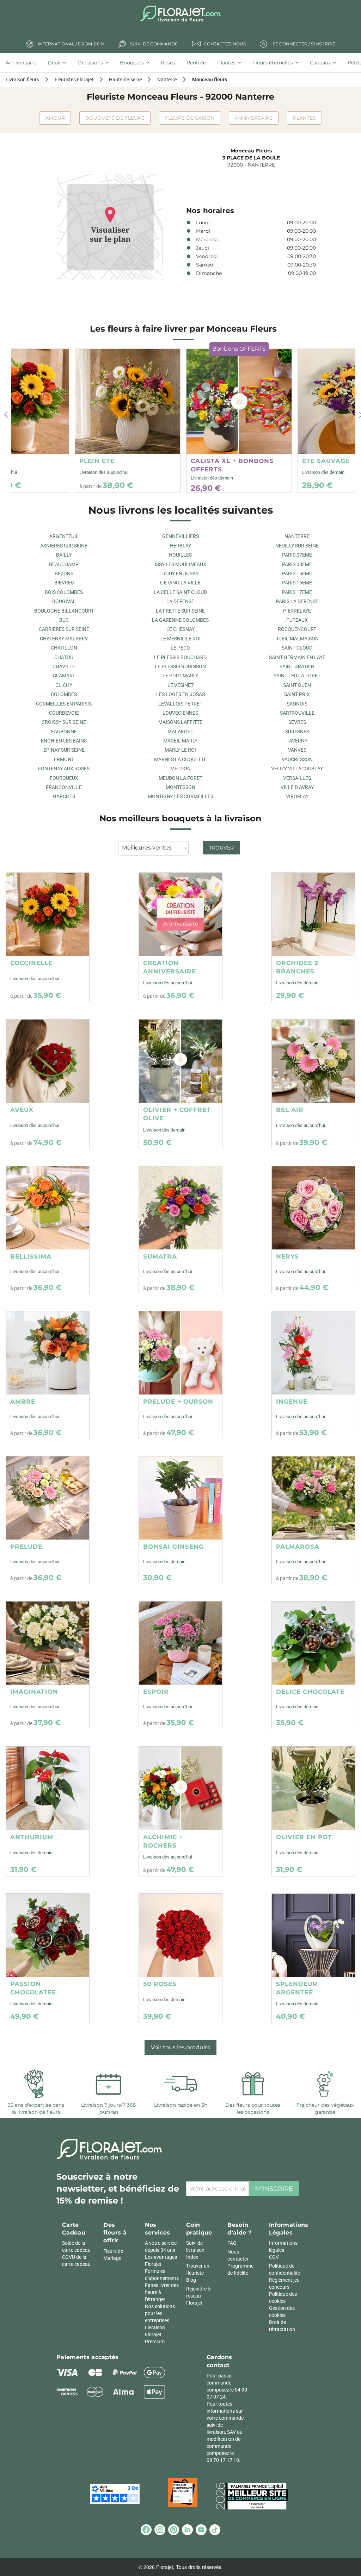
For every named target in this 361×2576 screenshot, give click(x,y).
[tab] (24, 63)
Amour (55, 118)
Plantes (304, 118)
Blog (191, 2280)
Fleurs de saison (190, 118)
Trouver (221, 848)
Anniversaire (254, 118)
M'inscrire (274, 2189)
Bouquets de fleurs (115, 118)
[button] (6, 415)
